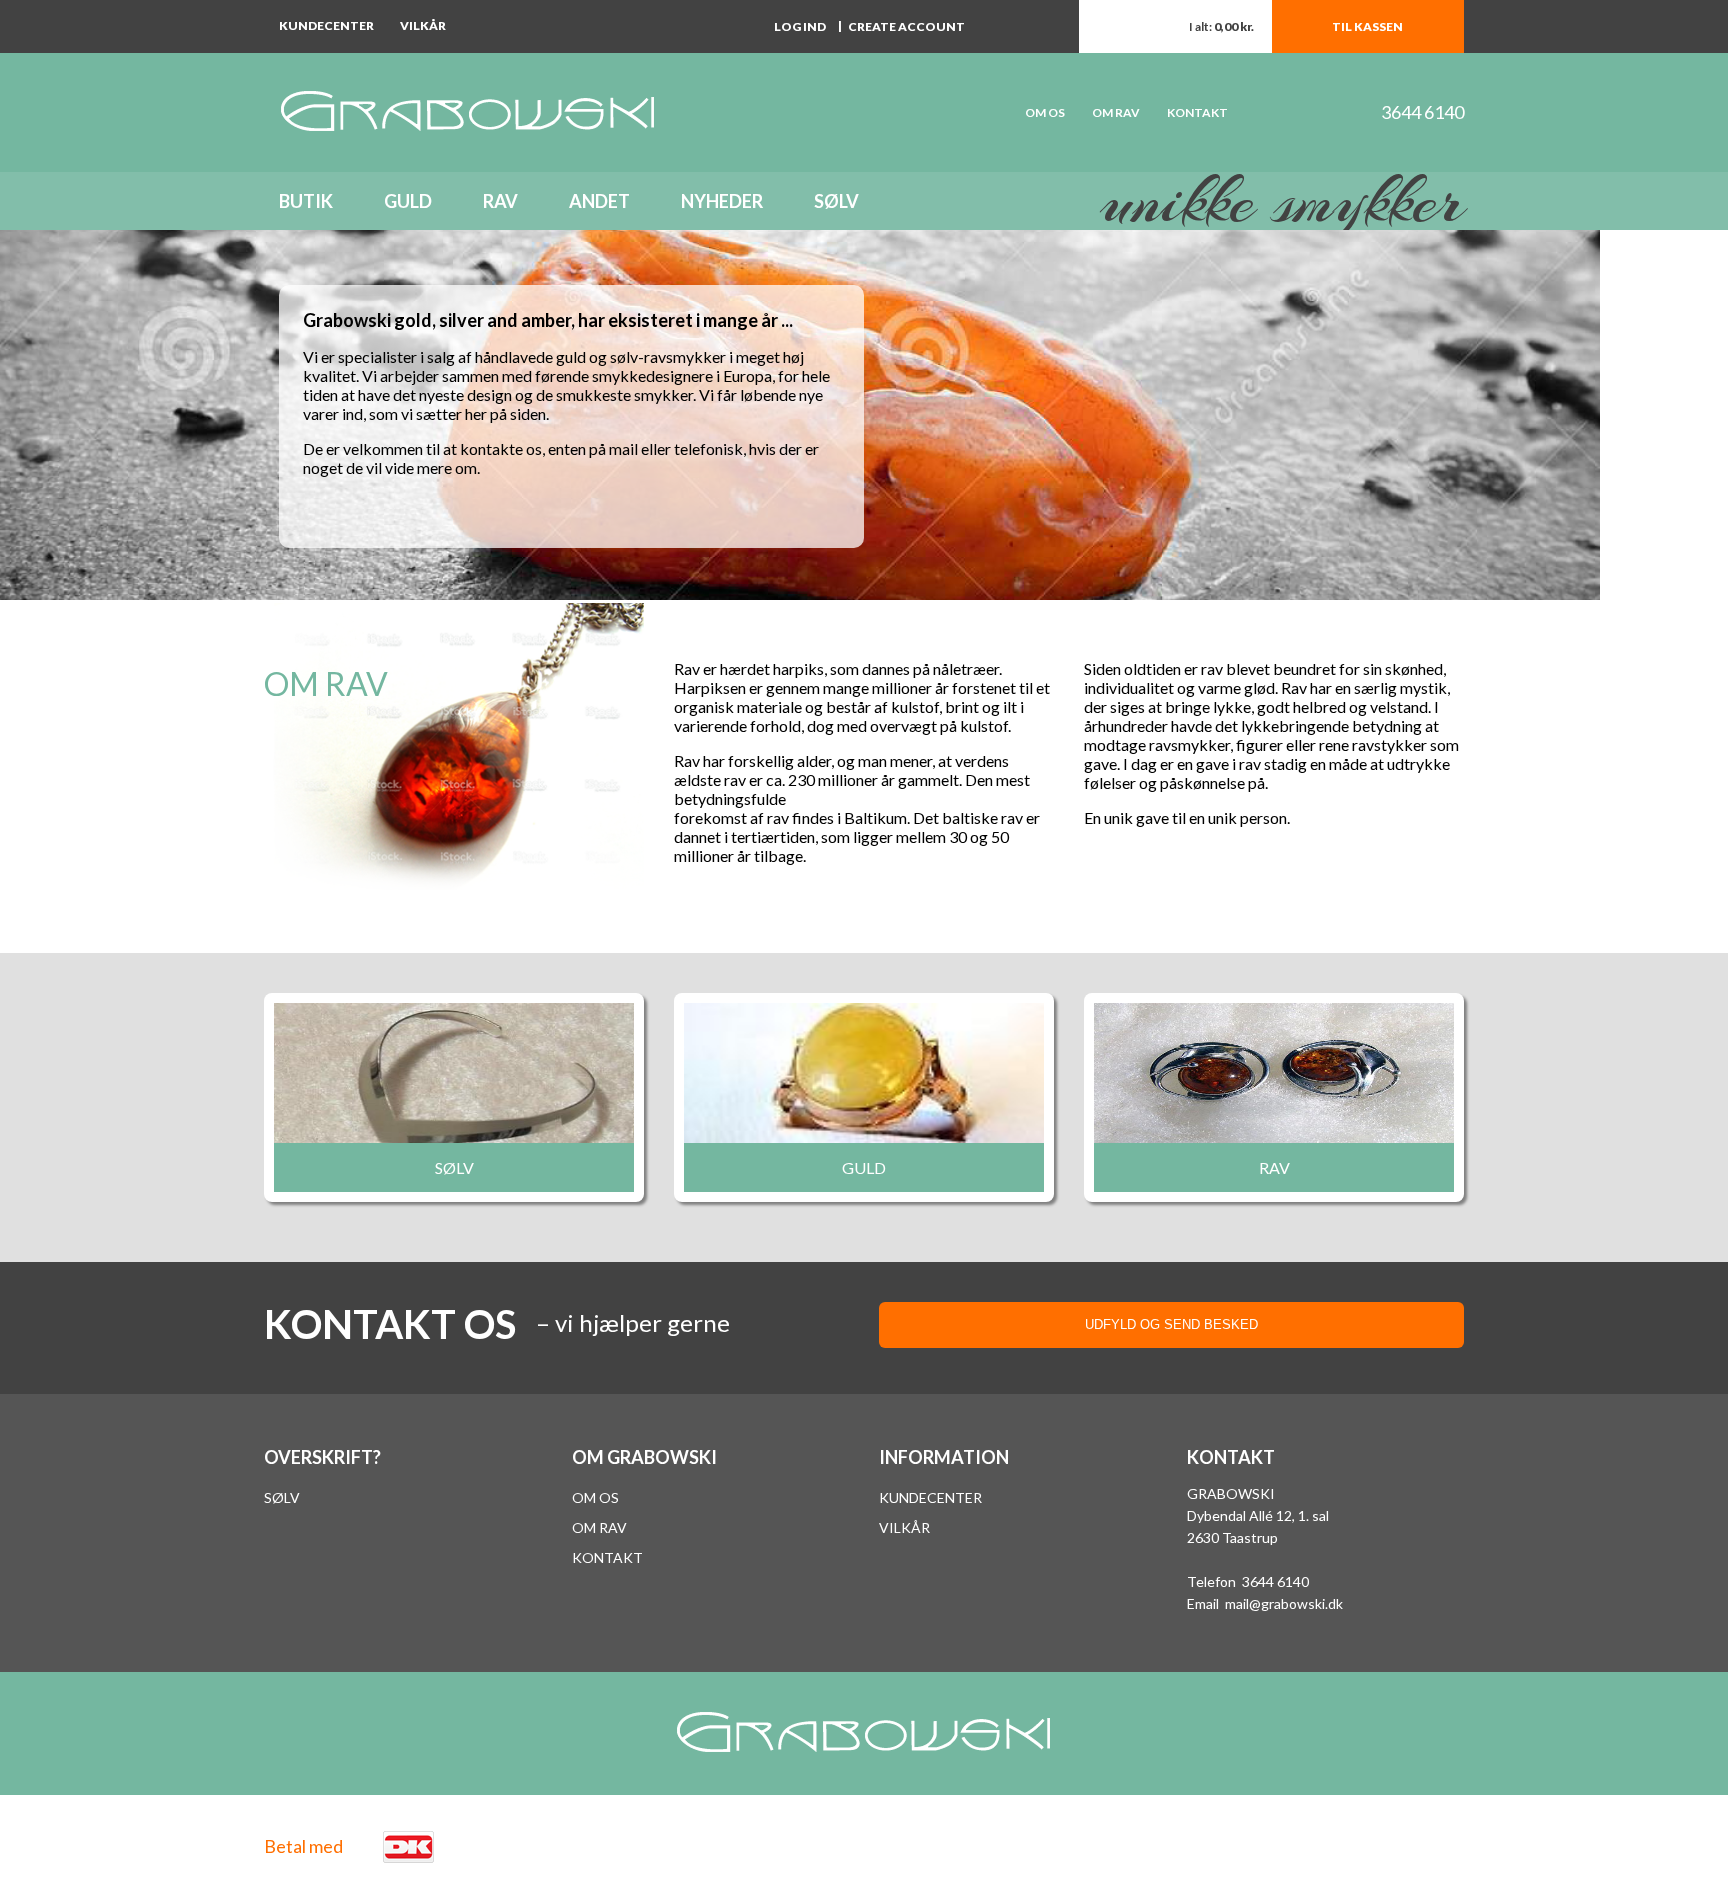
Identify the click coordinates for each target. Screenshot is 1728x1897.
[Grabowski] (554, 112)
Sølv (836, 201)
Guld (408, 201)
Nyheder (722, 201)
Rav (500, 201)
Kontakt (1197, 112)
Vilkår (423, 25)
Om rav (1116, 112)
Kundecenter (326, 25)
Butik (306, 201)
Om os (595, 1497)
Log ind (800, 26)
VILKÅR (904, 1527)
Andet (599, 201)
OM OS (1045, 112)
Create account (906, 26)
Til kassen (1367, 26)
